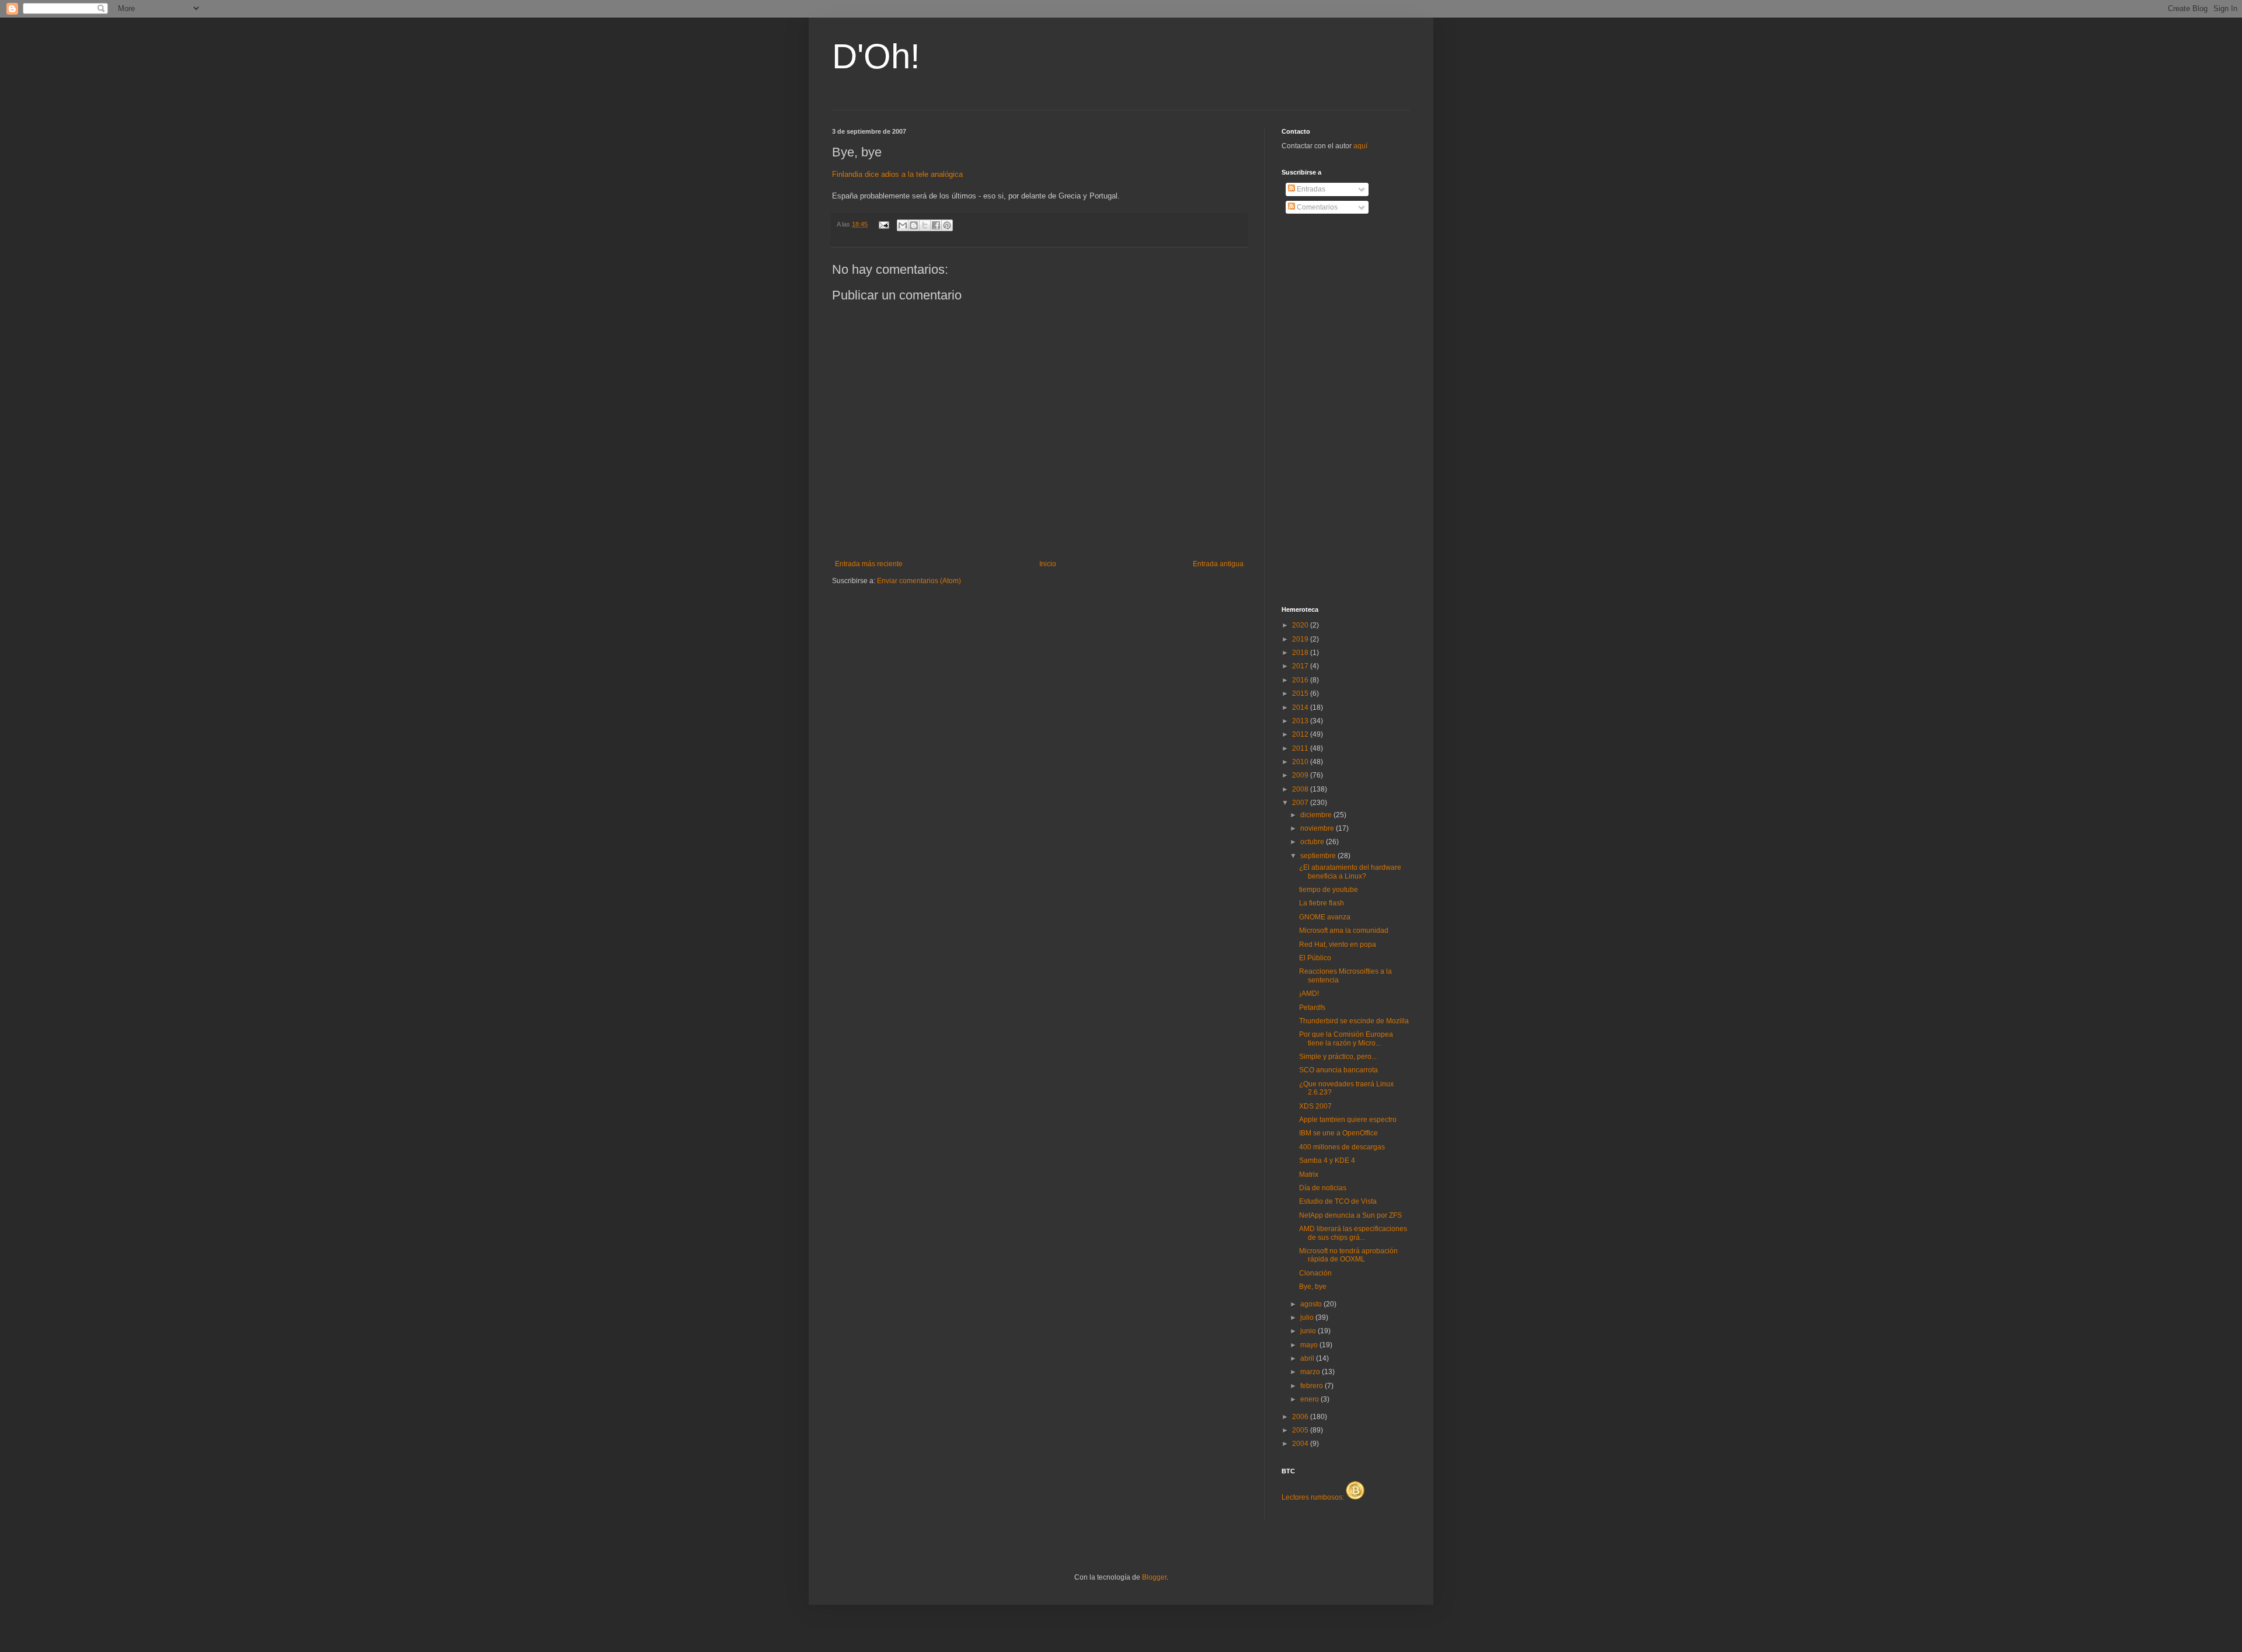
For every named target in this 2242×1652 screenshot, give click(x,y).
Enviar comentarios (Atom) (919, 581)
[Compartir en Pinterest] (947, 225)
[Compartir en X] (925, 225)
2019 (1301, 639)
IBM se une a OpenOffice (1338, 1133)
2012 (1301, 734)
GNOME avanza (1325, 917)
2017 (1301, 666)
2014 (1301, 707)
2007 (1301, 803)
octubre (1313, 842)
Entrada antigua (1218, 564)
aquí (1360, 146)
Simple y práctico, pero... (1338, 1057)
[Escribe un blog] (914, 225)
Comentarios (1316, 207)
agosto (1312, 1304)
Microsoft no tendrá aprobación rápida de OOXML (1348, 1255)
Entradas (1310, 189)
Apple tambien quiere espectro (1348, 1120)
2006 (1301, 1417)
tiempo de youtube (1329, 890)
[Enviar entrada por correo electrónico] (883, 224)
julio (1308, 1318)
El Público (1315, 958)
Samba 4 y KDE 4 (1327, 1160)
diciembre (1317, 815)
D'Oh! (876, 56)
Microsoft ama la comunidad (1344, 930)
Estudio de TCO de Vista (1338, 1201)
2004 (1301, 1444)
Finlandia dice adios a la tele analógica (897, 174)
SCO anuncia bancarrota (1338, 1070)
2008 (1301, 789)
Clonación (1315, 1273)
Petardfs (1312, 1008)
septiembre (1319, 856)
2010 (1301, 762)
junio (1309, 1331)
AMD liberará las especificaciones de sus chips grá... (1353, 1233)
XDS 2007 (1315, 1106)
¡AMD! (1309, 994)
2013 (1301, 721)
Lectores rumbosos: (1314, 1497)
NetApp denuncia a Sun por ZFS (1350, 1215)
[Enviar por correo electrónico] (903, 225)
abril (1308, 1358)
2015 (1301, 693)
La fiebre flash (1322, 903)
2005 (1301, 1430)
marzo (1311, 1372)
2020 (1301, 625)
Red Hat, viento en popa (1338, 945)
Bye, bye (1313, 1287)
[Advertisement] (1328, 410)
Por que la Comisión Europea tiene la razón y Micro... (1346, 1038)
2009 (1301, 775)
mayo (1310, 1345)
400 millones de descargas (1342, 1147)
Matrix (1309, 1174)
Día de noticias (1323, 1188)
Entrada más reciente (869, 564)
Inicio (1048, 564)
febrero (1313, 1386)
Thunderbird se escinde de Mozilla (1354, 1021)
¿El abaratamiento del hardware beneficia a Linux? (1350, 872)
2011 (1301, 748)
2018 (1301, 653)
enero (1310, 1399)
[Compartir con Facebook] (936, 225)
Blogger (1154, 1577)
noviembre (1318, 828)
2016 (1301, 680)
